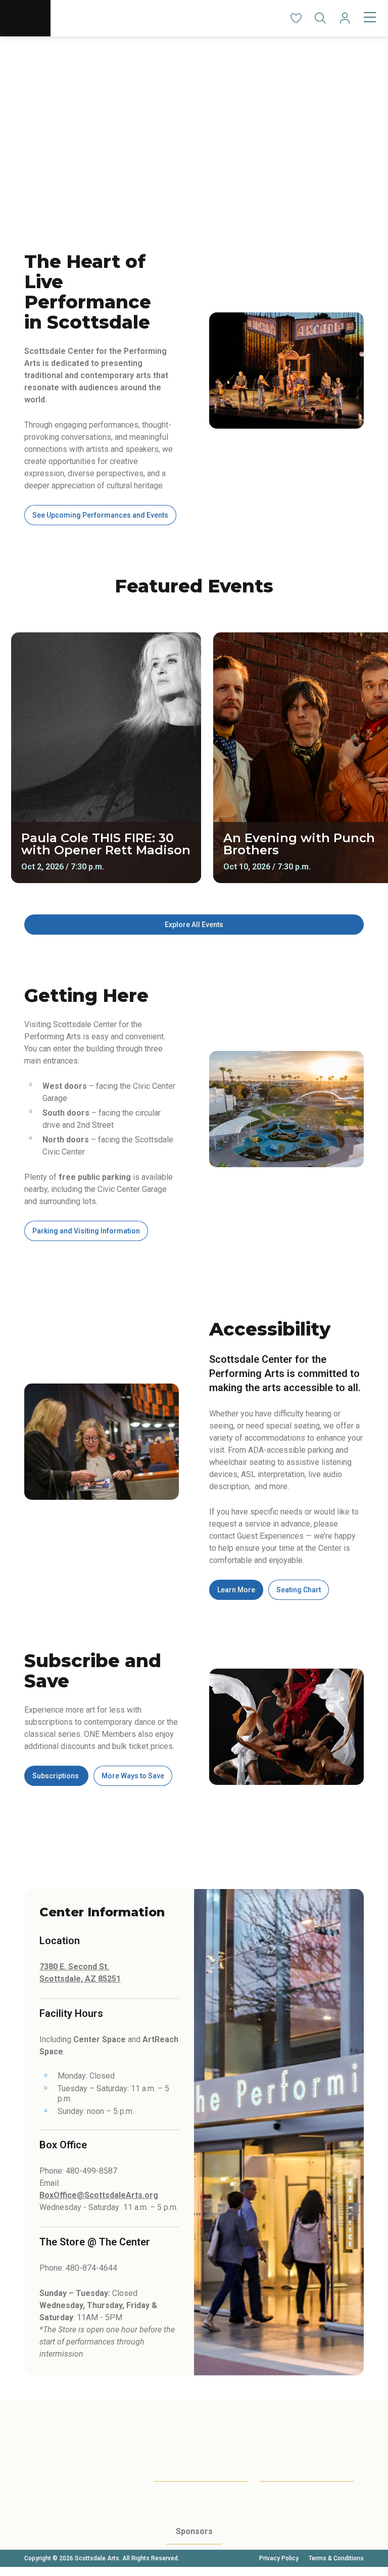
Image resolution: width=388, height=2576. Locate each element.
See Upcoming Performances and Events (100, 515)
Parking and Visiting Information (86, 1231)
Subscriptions (56, 1776)
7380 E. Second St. (74, 1967)
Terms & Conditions (336, 2558)
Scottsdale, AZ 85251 (80, 1979)
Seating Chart (299, 1590)
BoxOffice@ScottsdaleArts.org (99, 2195)
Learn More (236, 1590)
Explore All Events (194, 925)
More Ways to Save (133, 1776)
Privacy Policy (279, 2558)
